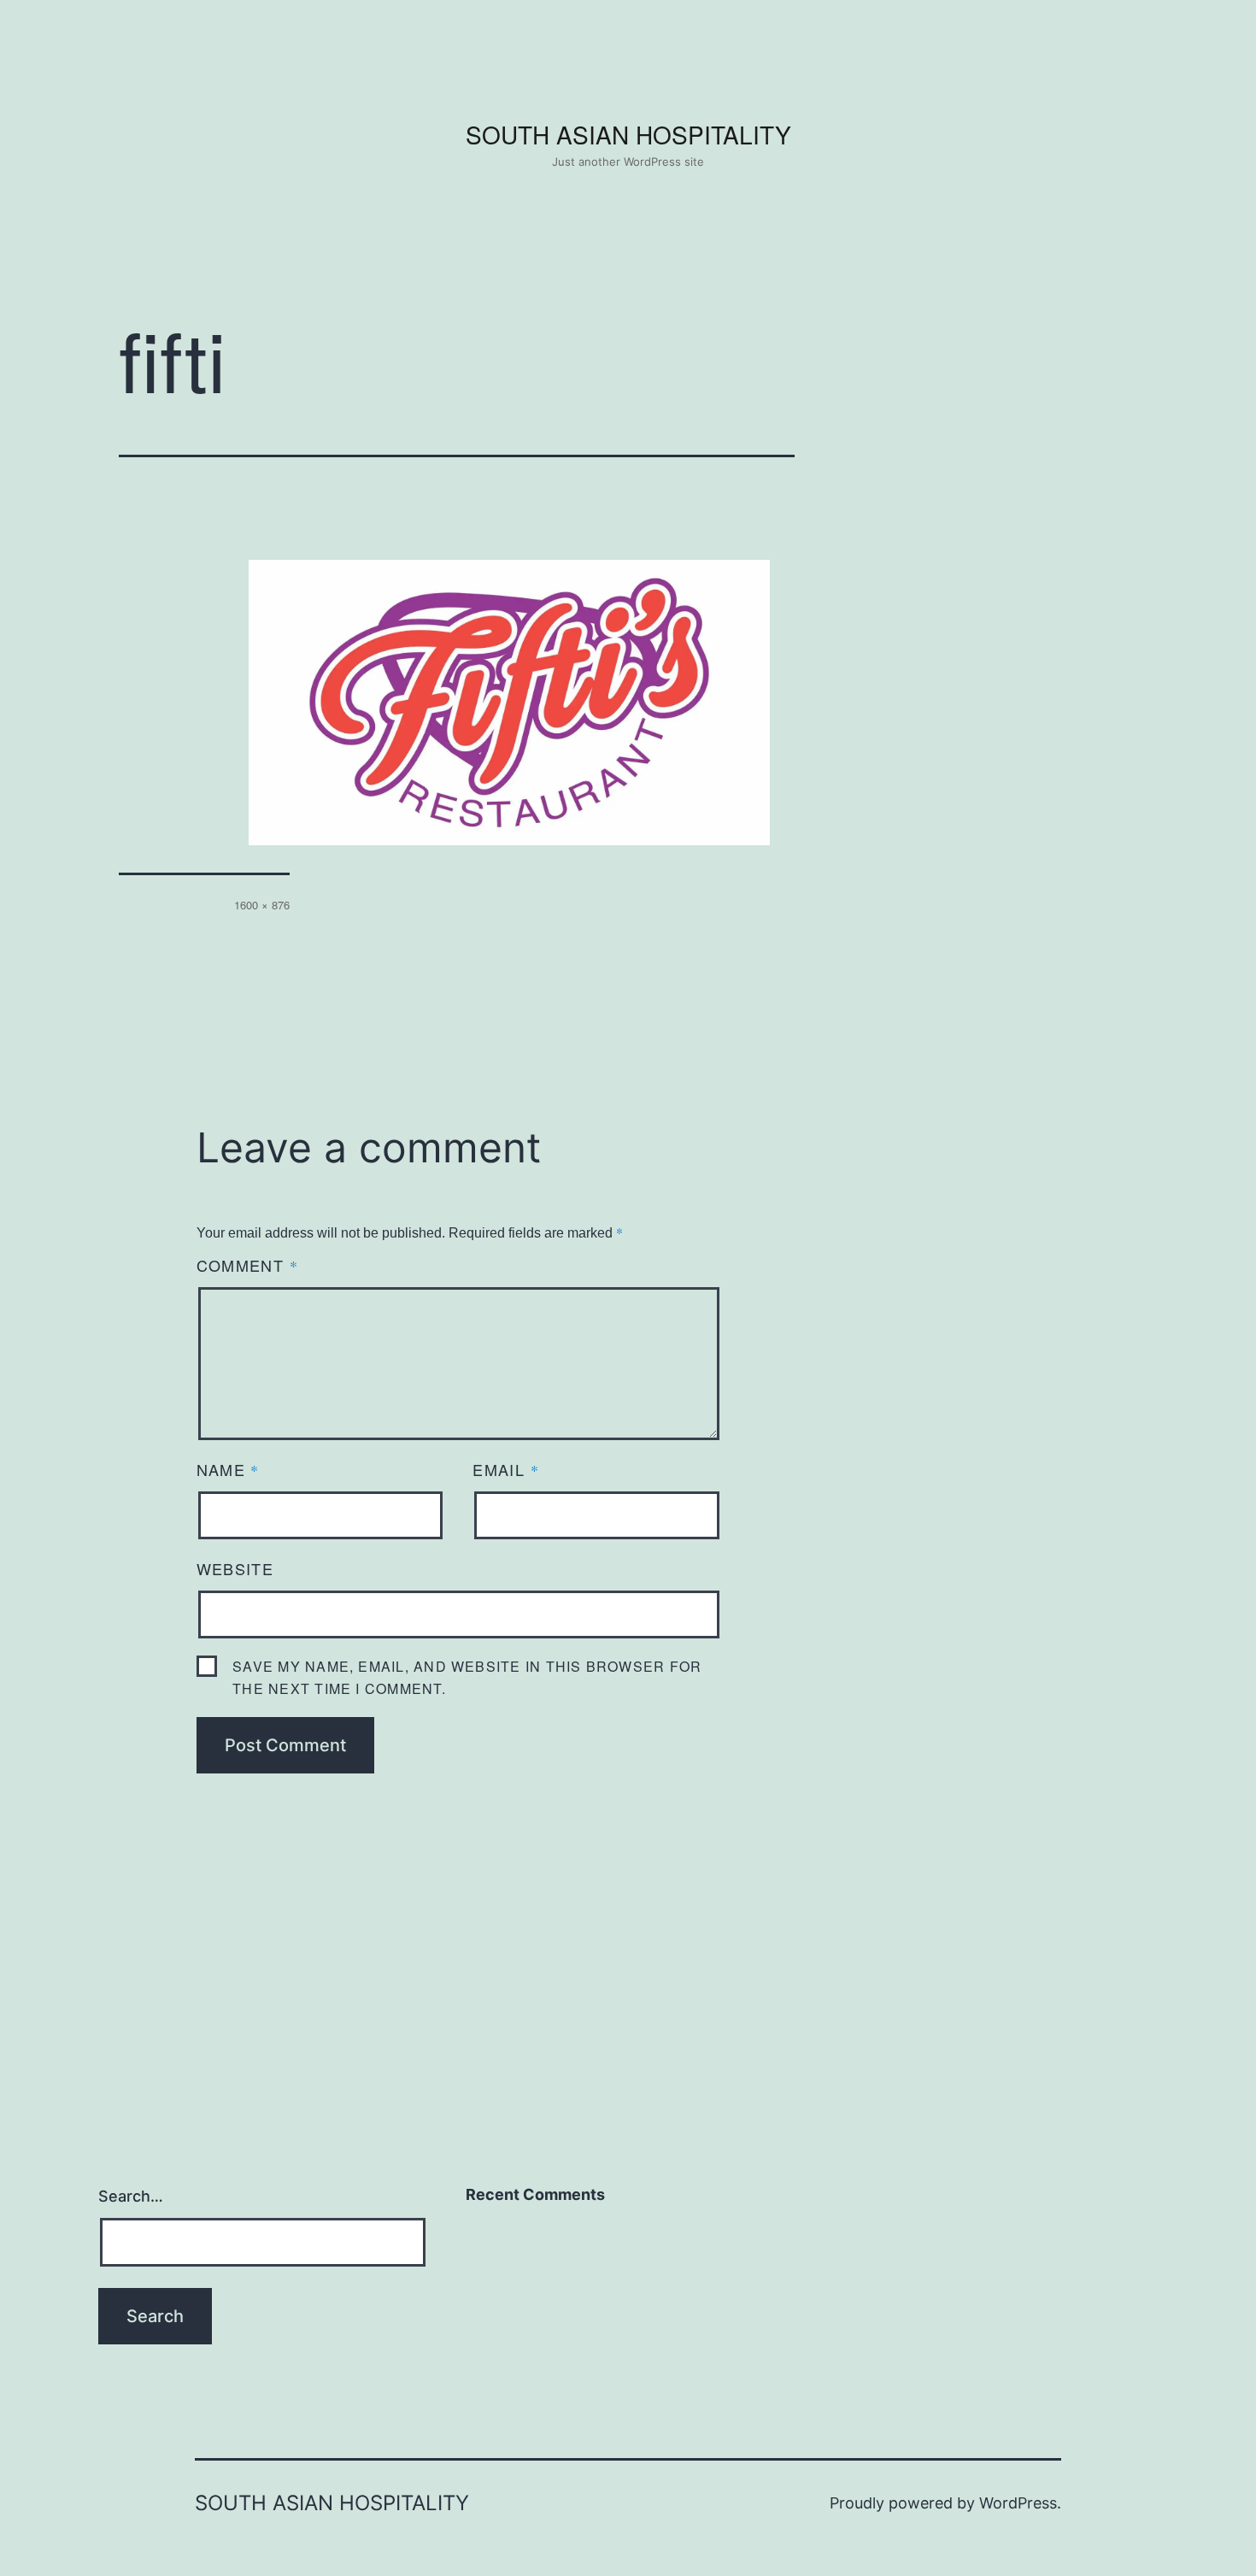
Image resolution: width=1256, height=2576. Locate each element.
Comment (247, 1265)
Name (228, 1469)
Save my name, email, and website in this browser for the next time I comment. (467, 1677)
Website (235, 1568)
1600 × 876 (262, 905)
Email (506, 1469)
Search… (131, 2196)
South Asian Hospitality (628, 134)
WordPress (1018, 2503)
